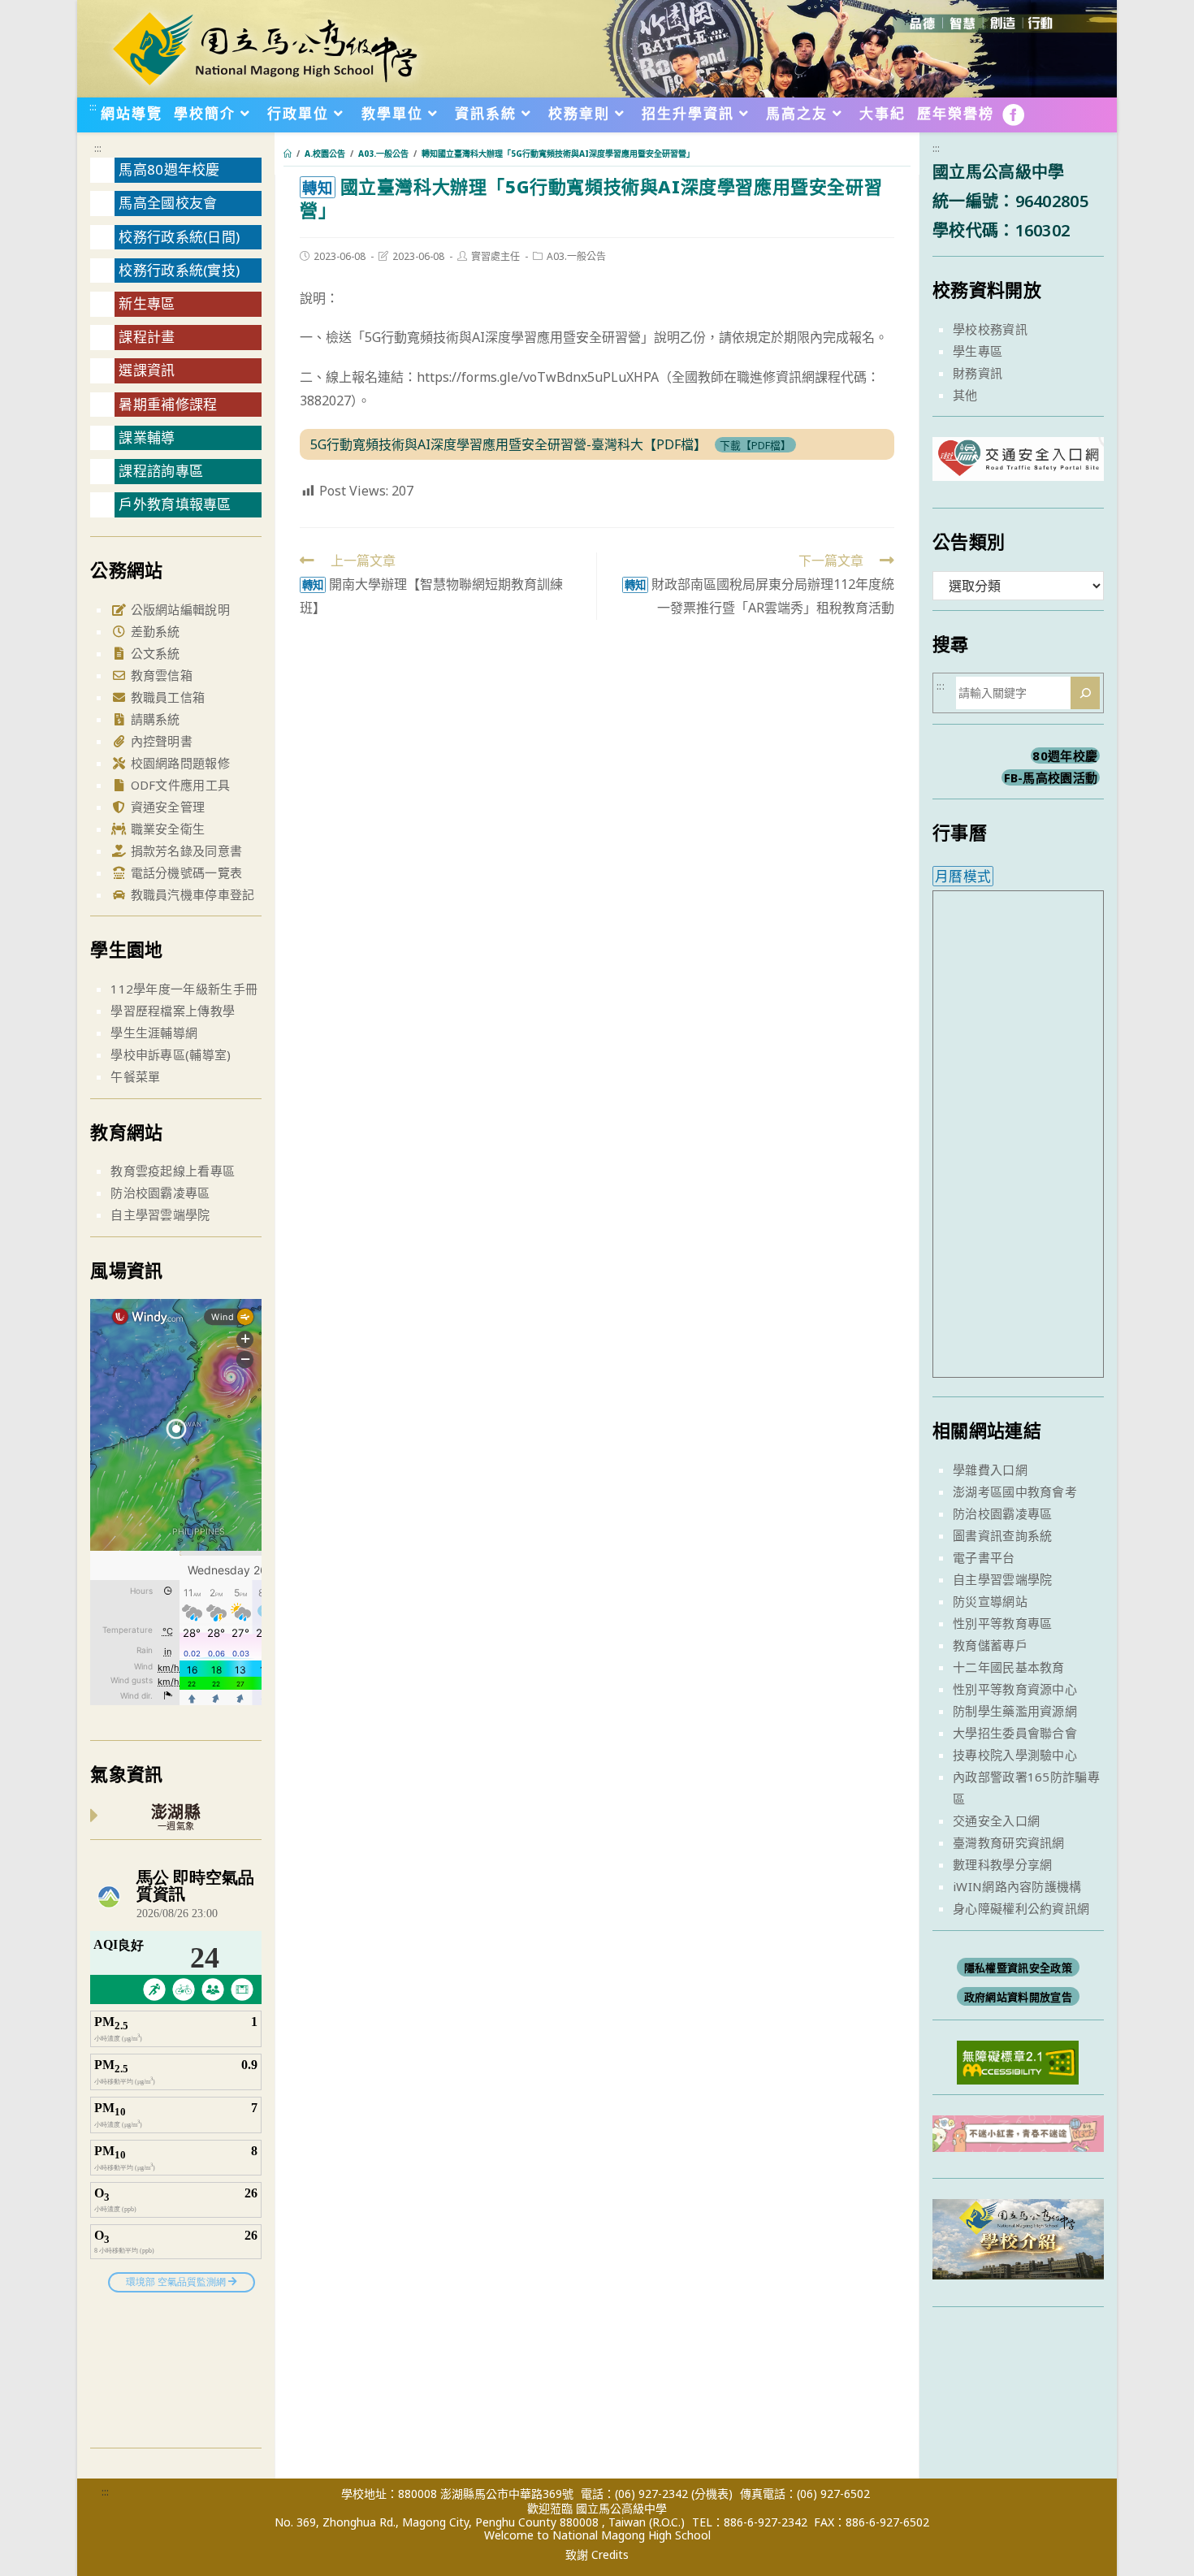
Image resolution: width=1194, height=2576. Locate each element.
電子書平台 (984, 1557)
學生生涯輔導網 (154, 1033)
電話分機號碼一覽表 (184, 872)
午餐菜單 (135, 1076)
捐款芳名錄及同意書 (184, 851)
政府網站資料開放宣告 (1018, 1997)
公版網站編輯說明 (178, 609)
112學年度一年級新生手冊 (184, 989)
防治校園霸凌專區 (160, 1193)
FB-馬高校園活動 (1051, 777)
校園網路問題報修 (178, 763)
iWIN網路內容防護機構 (1017, 1886)
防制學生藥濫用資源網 (1015, 1711)
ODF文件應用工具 (178, 785)
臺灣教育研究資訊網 (1009, 1842)
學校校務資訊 (990, 329)
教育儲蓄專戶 (990, 1645)
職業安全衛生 (166, 829)
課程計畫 (147, 337)
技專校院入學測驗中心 (1015, 1755)
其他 (965, 395)
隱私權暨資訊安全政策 (1018, 1968)
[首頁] (288, 154)
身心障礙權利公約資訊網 (1021, 1908)
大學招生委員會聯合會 (1015, 1733)
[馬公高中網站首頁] (264, 47)
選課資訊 (147, 370)
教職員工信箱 (166, 697)
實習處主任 (495, 256)
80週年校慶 (1065, 755)
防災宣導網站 (990, 1601)
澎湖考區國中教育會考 (1015, 1491)
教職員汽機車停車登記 (190, 894)
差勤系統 (154, 631)
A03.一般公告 (576, 256)
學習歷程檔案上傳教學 (173, 1011)
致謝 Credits (597, 2555)
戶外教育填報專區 (175, 504)
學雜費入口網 (990, 1470)
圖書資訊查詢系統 (1002, 1535)
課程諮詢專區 (161, 471)
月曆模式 (963, 876)
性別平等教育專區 (1002, 1623)
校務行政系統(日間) (179, 237)
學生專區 (978, 351)
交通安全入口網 (996, 1821)
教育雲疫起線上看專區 (173, 1171)
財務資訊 (978, 373)
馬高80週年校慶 (169, 169)
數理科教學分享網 (1002, 1864)
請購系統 (154, 719)
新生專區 (147, 303)
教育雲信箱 (160, 675)
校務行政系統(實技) (179, 270)
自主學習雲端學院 (160, 1214)
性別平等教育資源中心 (1015, 1689)
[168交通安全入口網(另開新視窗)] (1018, 466)
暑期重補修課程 (168, 404)
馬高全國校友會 (168, 203)
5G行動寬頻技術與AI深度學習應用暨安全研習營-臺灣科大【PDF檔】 (508, 444)
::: (93, 106)
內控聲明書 (160, 741)
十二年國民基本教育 (1009, 1667)
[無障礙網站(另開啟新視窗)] (1018, 2061)
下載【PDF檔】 (755, 445)
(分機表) (712, 2494)
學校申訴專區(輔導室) (171, 1054)
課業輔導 (147, 437)
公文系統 (154, 653)
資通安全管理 (166, 807)
